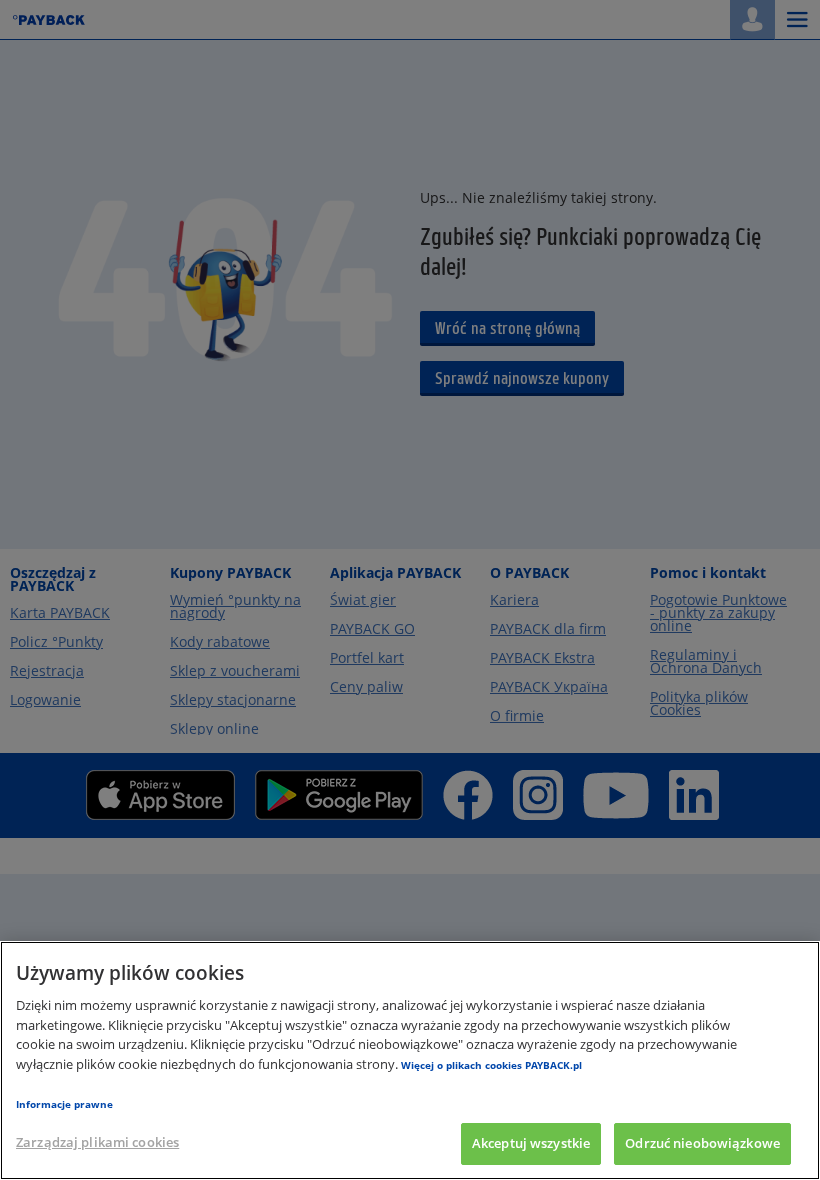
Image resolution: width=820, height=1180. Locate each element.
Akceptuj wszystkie (531, 1143)
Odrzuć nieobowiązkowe (702, 1143)
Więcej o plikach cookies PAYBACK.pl (491, 1065)
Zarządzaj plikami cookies (97, 1142)
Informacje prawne (64, 1104)
